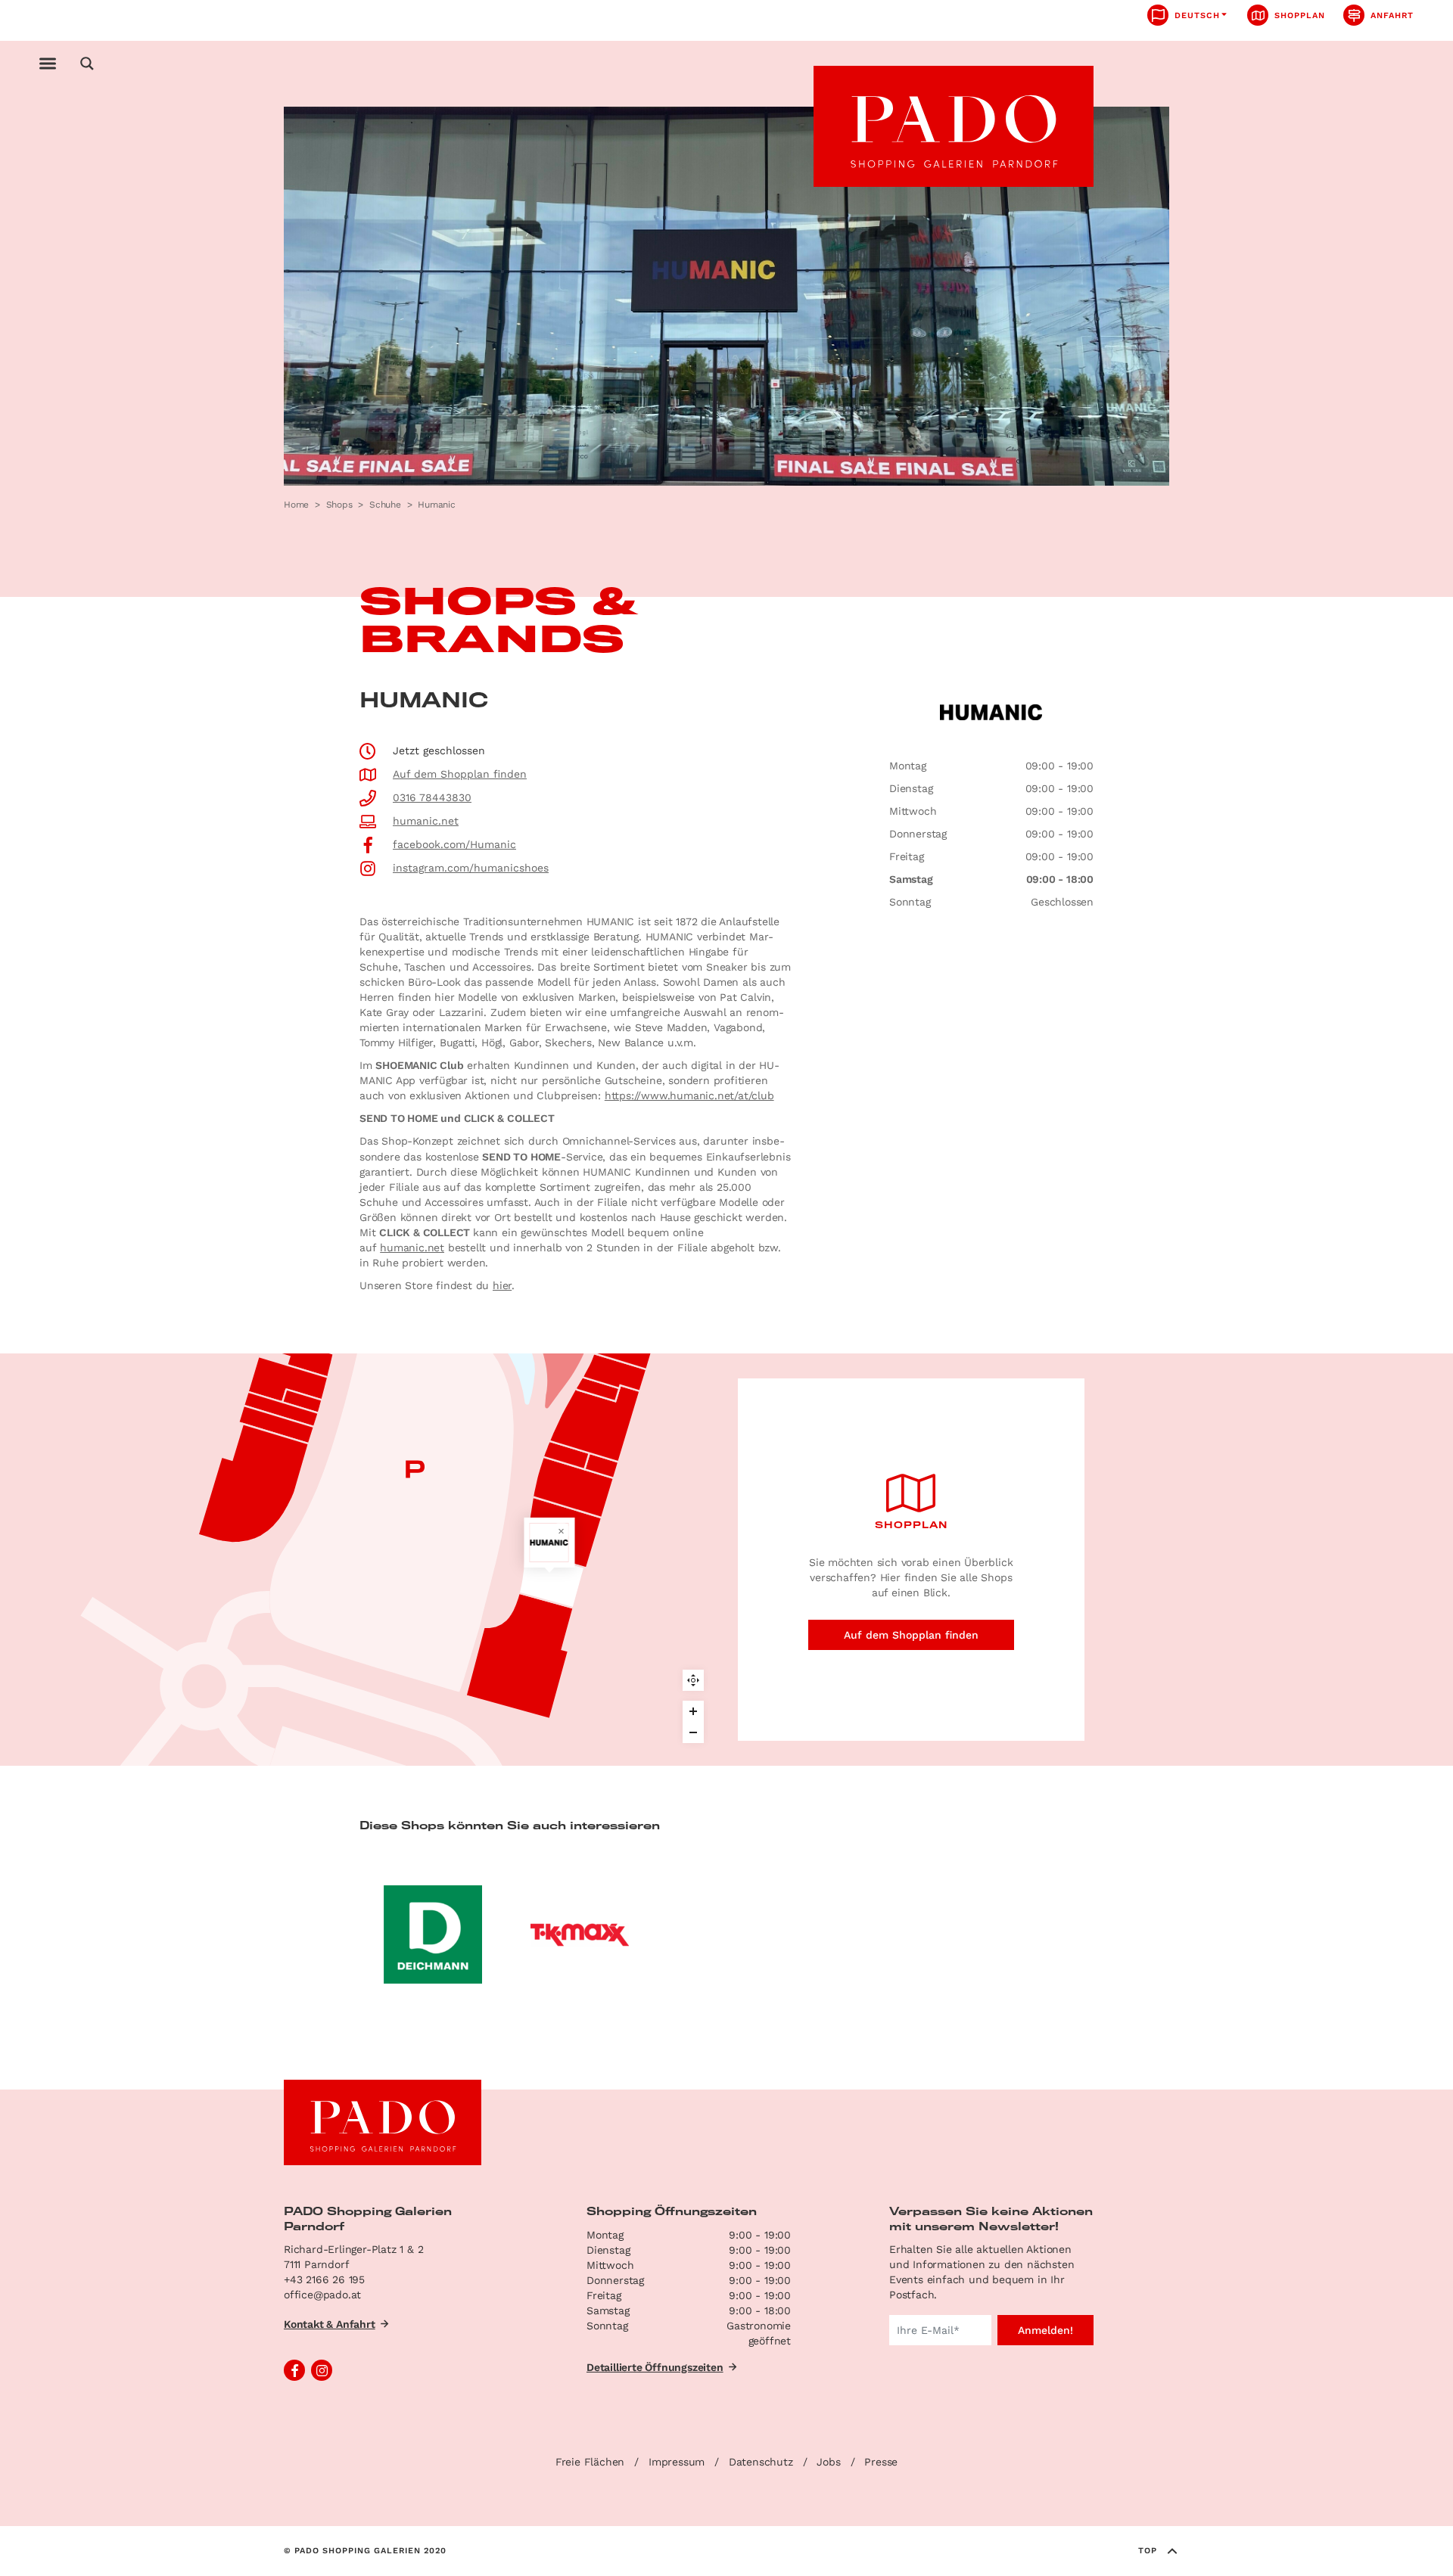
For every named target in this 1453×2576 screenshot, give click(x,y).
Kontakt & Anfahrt (330, 2324)
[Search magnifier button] (87, 64)
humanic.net (426, 821)
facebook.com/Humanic (454, 844)
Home (296, 505)
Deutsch (1197, 16)
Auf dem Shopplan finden (460, 774)
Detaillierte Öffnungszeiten (655, 2367)
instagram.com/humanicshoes (471, 868)
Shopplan (1300, 16)
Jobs (828, 2462)
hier (502, 1285)
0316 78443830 (432, 797)
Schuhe (385, 505)
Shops (339, 505)
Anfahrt (1392, 16)
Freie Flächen (590, 2462)
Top (1148, 2551)
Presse (881, 2462)
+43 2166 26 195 (324, 2279)
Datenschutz (761, 2462)
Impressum (677, 2462)
